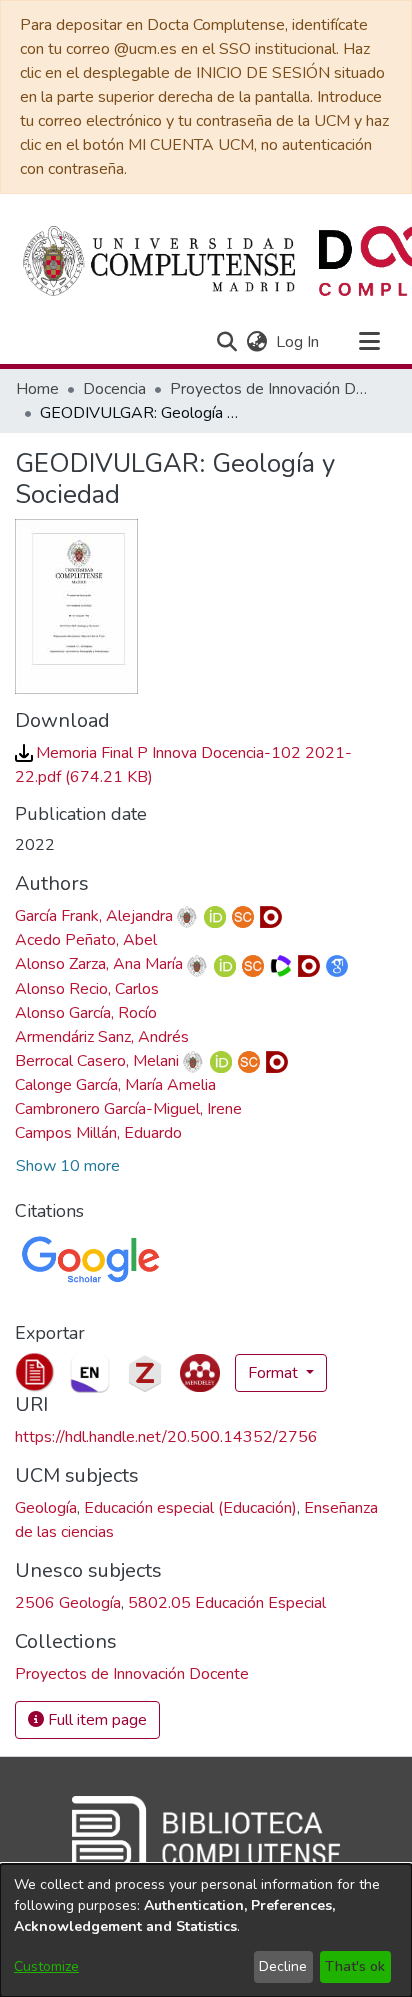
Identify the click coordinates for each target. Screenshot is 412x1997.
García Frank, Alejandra (94, 916)
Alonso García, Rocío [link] (86, 1013)
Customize (46, 1966)
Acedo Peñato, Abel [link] (86, 940)
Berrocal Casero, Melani (97, 1061)
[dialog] (206, 1930)
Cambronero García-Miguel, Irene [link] (128, 1109)
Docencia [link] (114, 389)
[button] (226, 342)
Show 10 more (68, 1166)
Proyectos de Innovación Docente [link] (270, 389)
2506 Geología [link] (68, 1603)
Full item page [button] (95, 1720)
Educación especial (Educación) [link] (190, 1508)
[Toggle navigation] (369, 342)
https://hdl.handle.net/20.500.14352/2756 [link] (166, 1437)
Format (275, 1373)
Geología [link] (46, 1508)
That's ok (355, 1966)
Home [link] (37, 389)
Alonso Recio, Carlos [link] (87, 989)
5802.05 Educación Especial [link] (227, 1603)
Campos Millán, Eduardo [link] (98, 1133)
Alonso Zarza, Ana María (99, 964)
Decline (283, 1966)
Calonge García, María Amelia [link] (115, 1085)
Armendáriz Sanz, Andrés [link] (102, 1037)
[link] (132, 1674)
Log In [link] (298, 342)
